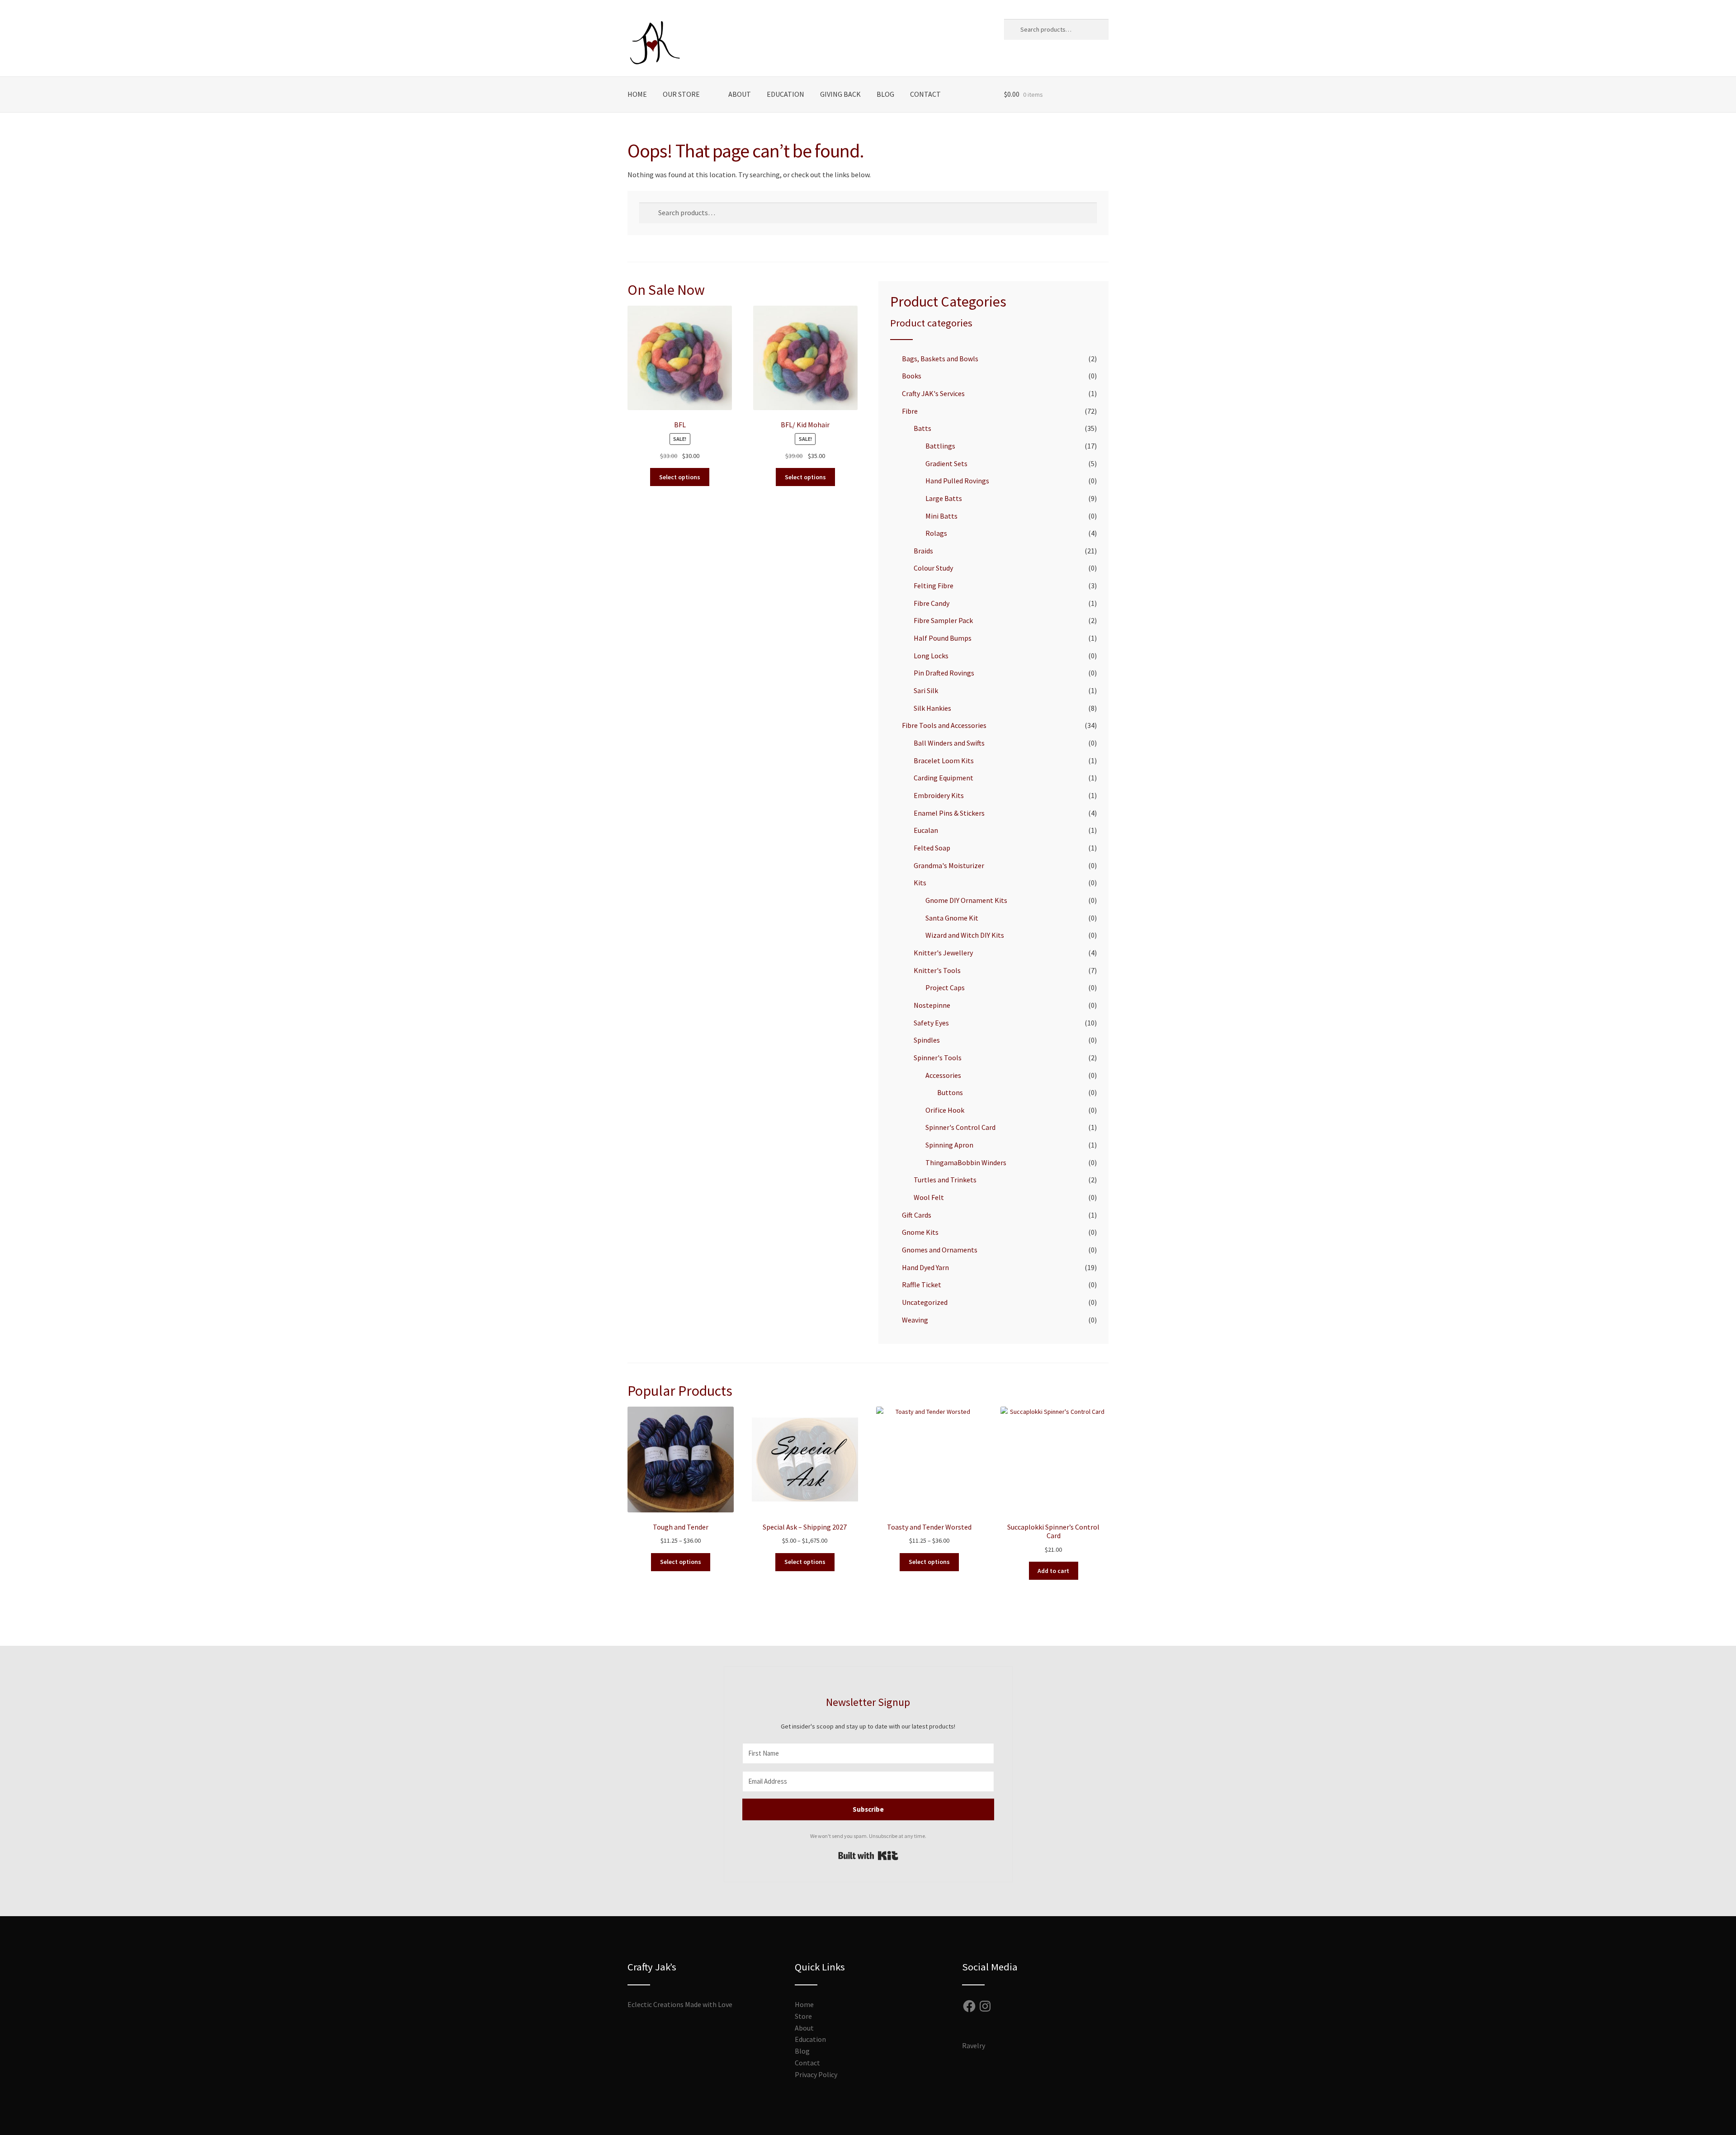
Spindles (927, 1040)
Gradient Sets (946, 463)
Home (637, 94)
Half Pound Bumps (943, 638)
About (740, 94)
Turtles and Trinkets (945, 1180)
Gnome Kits (920, 1232)
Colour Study (933, 568)
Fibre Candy (932, 603)
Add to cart (1053, 1571)
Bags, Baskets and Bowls (940, 359)
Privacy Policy (816, 2074)
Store (803, 2016)
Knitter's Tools (937, 970)
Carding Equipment (943, 778)
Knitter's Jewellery (943, 953)
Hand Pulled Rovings (957, 481)
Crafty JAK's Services (933, 393)
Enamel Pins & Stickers (949, 813)
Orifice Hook (945, 1110)
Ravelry (974, 2045)
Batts (922, 428)
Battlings (940, 446)
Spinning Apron (949, 1145)
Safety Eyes (931, 1023)
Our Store (681, 94)
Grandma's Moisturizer (949, 865)
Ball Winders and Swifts (949, 743)
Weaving (915, 1320)
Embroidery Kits (939, 795)
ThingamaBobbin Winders (966, 1162)
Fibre (910, 411)
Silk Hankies (932, 708)
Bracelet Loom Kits (944, 760)
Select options (680, 477)
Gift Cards (917, 1215)
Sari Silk (926, 690)
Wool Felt (929, 1197)
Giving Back (840, 94)
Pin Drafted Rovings (944, 673)
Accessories (943, 1075)
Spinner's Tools (938, 1058)
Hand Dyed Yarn (925, 1267)
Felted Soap (932, 848)
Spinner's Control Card (960, 1127)
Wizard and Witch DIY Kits (965, 935)
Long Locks (931, 656)
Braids (923, 551)
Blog (885, 94)
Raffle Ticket (922, 1285)
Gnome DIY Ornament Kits (966, 900)
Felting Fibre (934, 586)
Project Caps (945, 987)
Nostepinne (932, 1005)
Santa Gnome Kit (952, 918)
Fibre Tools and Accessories (944, 725)
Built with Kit (868, 1856)
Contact (925, 94)
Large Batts (944, 498)
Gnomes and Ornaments (940, 1250)
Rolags (936, 533)
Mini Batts (941, 516)
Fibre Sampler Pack (943, 620)
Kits (920, 883)
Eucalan (926, 830)
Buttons (950, 1092)
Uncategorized (925, 1302)
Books (912, 376)
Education (785, 94)
